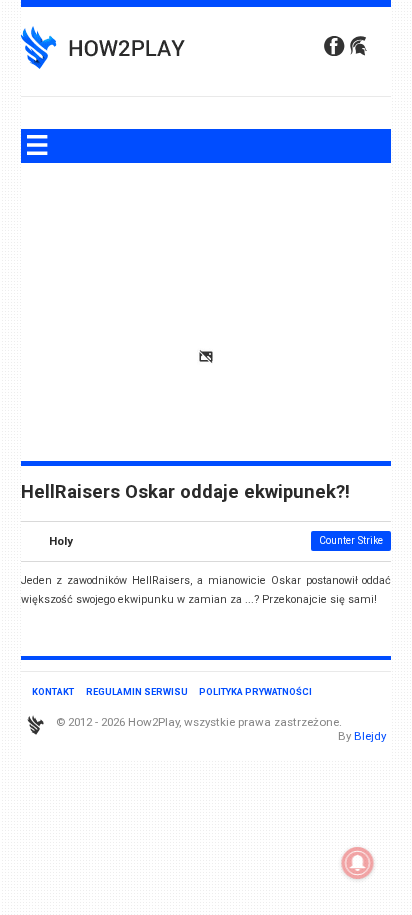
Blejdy (370, 736)
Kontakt (53, 691)
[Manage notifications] (358, 863)
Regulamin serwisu (137, 691)
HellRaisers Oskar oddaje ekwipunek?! (185, 492)
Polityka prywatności (255, 691)
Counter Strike (351, 540)
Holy (61, 541)
